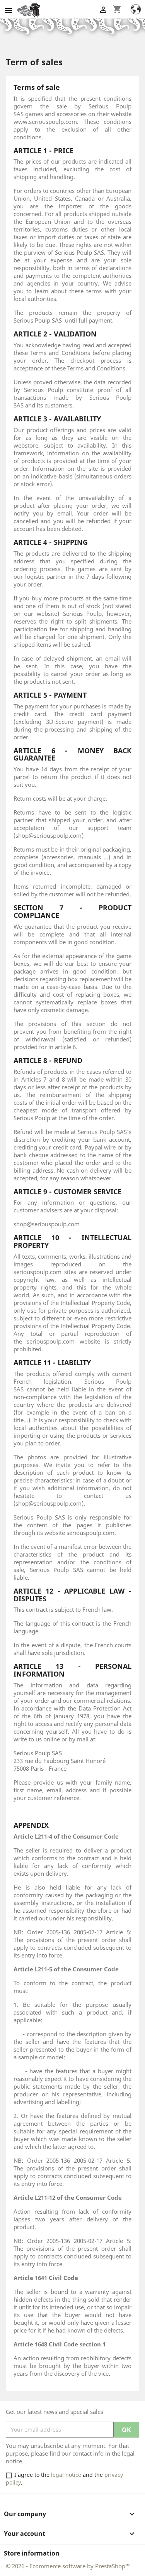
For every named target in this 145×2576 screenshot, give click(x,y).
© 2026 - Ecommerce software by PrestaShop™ (68, 2566)
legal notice (66, 2475)
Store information (32, 2553)
